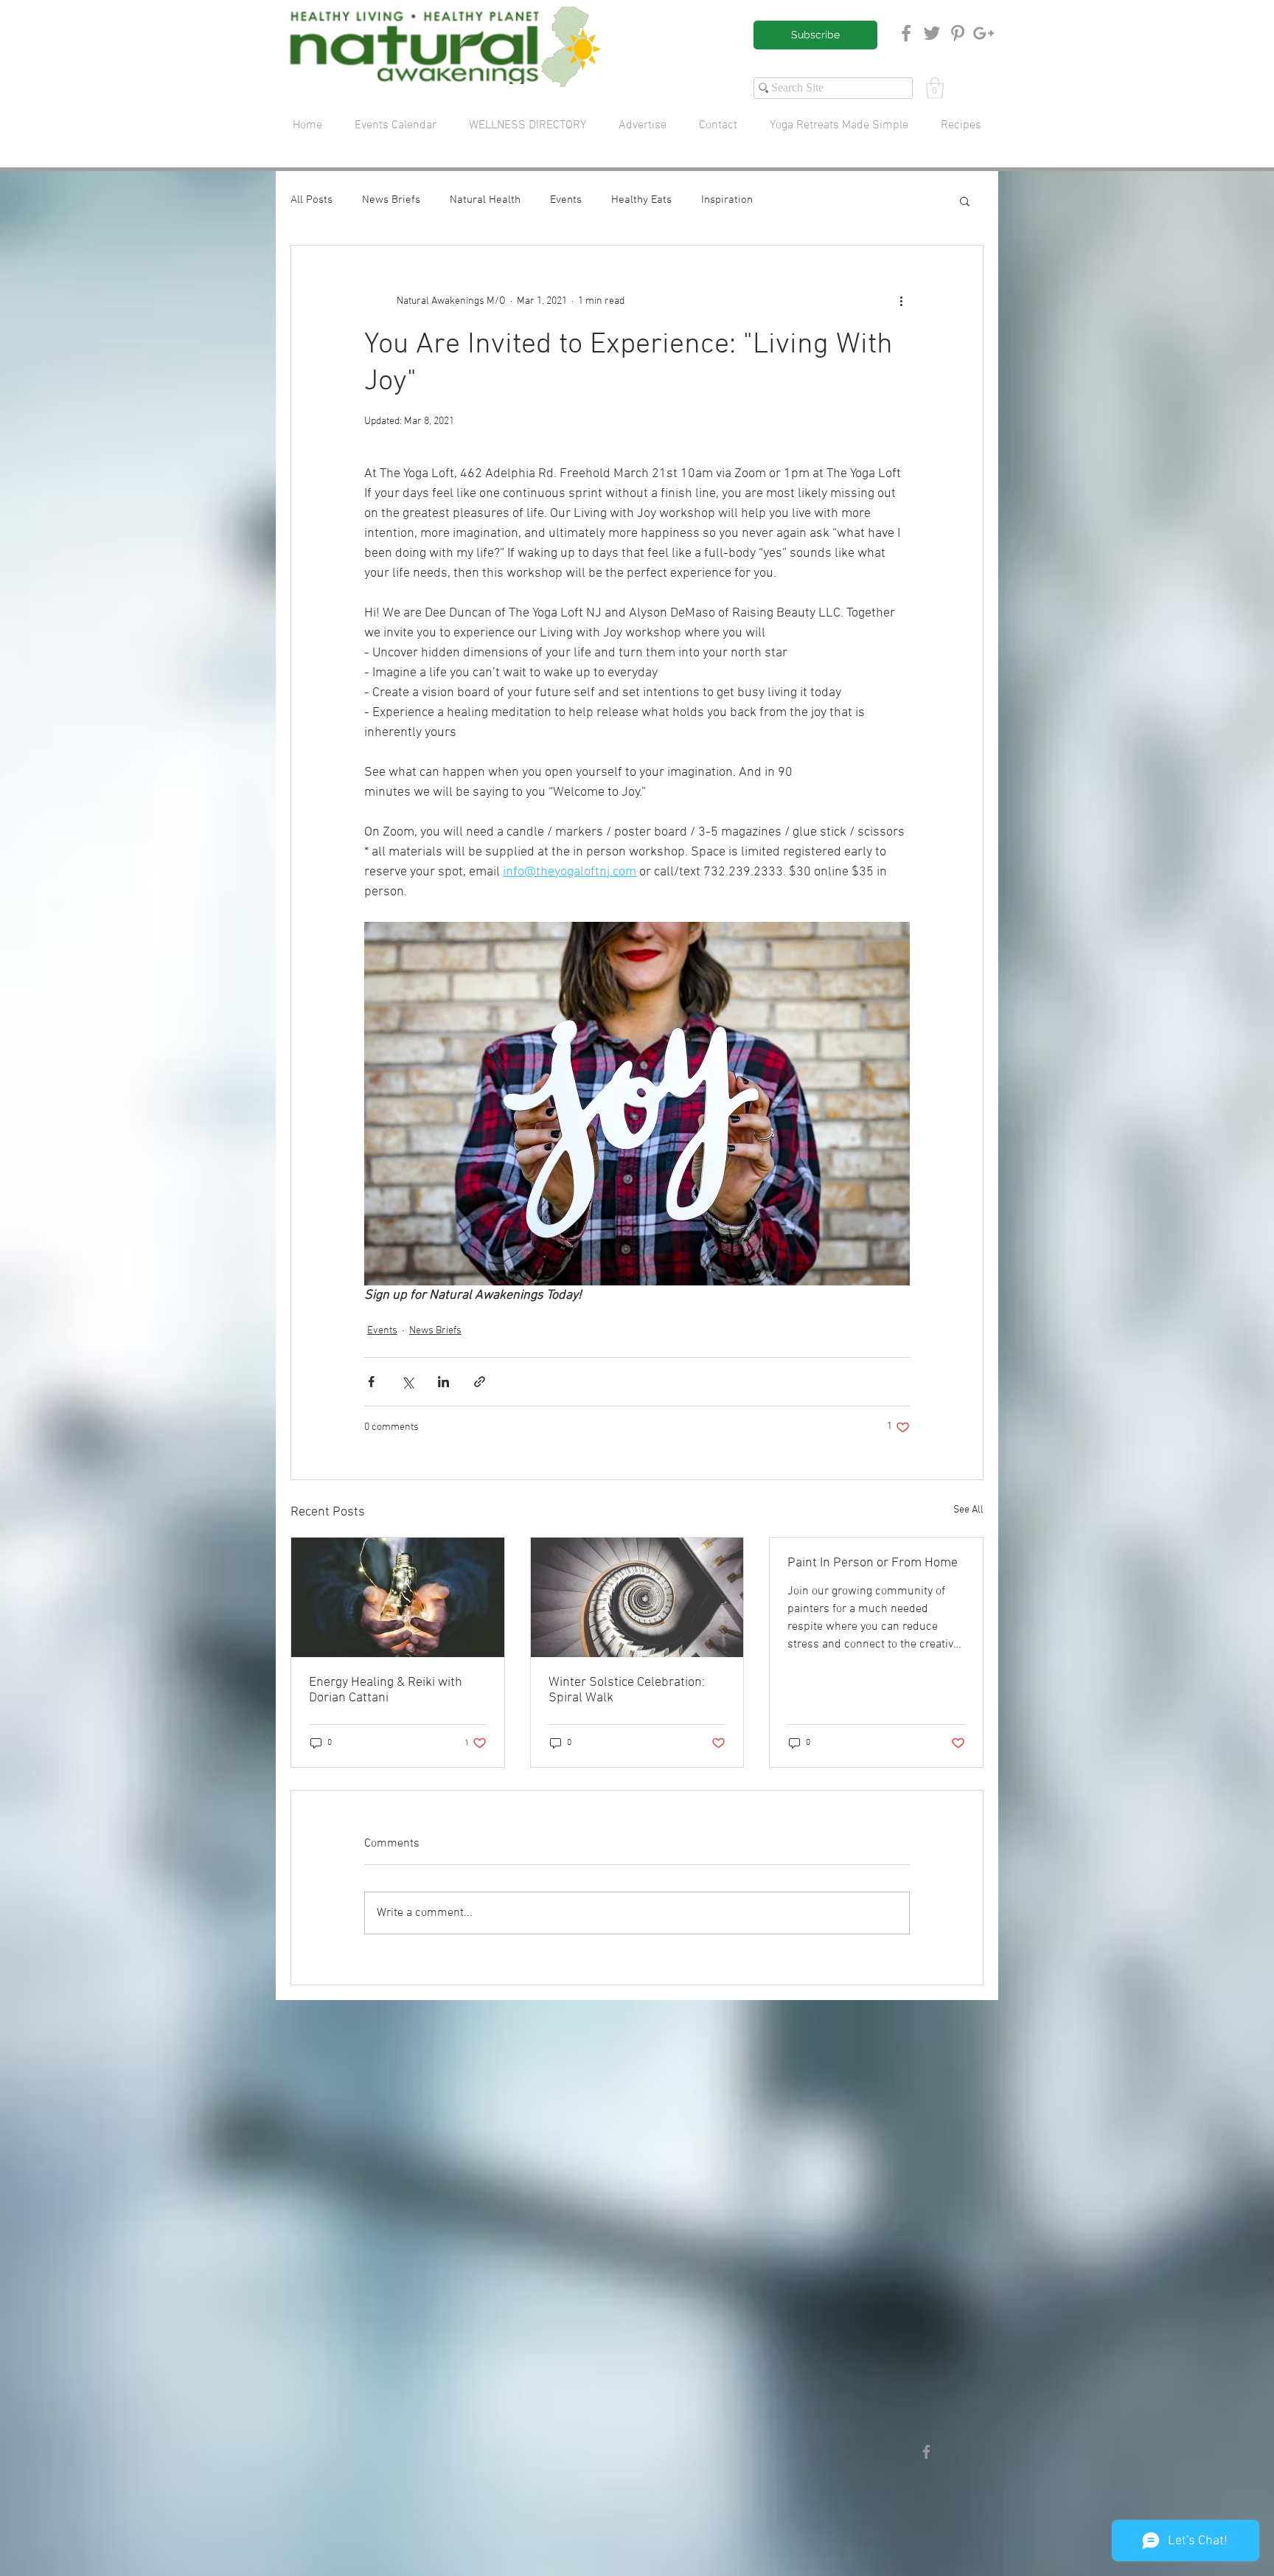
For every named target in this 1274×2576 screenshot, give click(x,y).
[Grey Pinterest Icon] (958, 33)
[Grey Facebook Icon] (906, 33)
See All (968, 1510)
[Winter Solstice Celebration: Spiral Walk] (637, 1597)
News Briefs (391, 200)
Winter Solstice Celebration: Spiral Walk (627, 1690)
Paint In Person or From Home (873, 1563)
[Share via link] (480, 1382)
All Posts (311, 200)
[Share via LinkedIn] (443, 1382)
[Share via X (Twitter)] (407, 1382)
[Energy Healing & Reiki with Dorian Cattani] (398, 1597)
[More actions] (901, 302)
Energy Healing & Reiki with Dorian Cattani (386, 1690)
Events (566, 200)
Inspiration (727, 200)
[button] (935, 88)
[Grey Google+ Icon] (984, 33)
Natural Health (485, 200)
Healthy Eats (641, 200)
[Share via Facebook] (371, 1382)
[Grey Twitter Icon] (932, 33)
